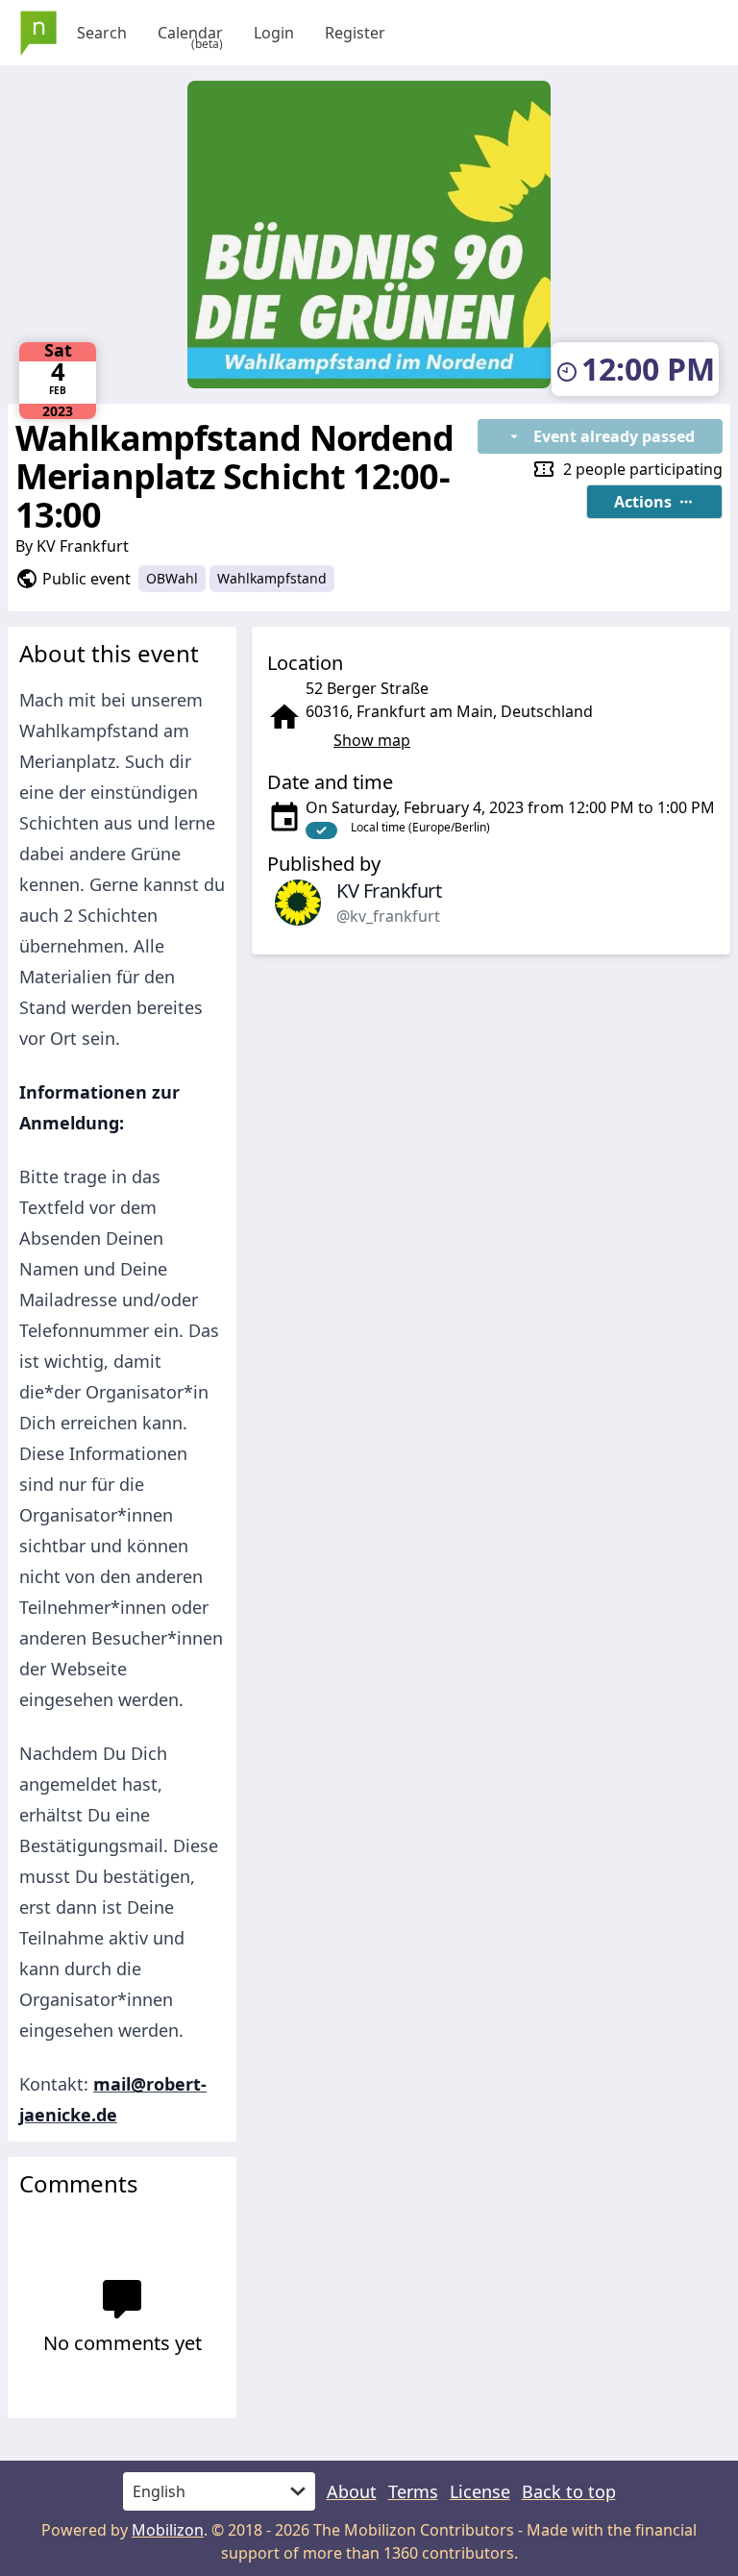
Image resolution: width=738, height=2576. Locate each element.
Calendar (190, 33)
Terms (413, 2491)
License (480, 2491)
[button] (654, 502)
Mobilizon (168, 2530)
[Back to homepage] (38, 33)
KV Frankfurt (83, 546)
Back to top (569, 2491)
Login (274, 33)
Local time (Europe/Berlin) (420, 827)
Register (355, 33)
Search (102, 33)
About (352, 2491)
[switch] (321, 830)
